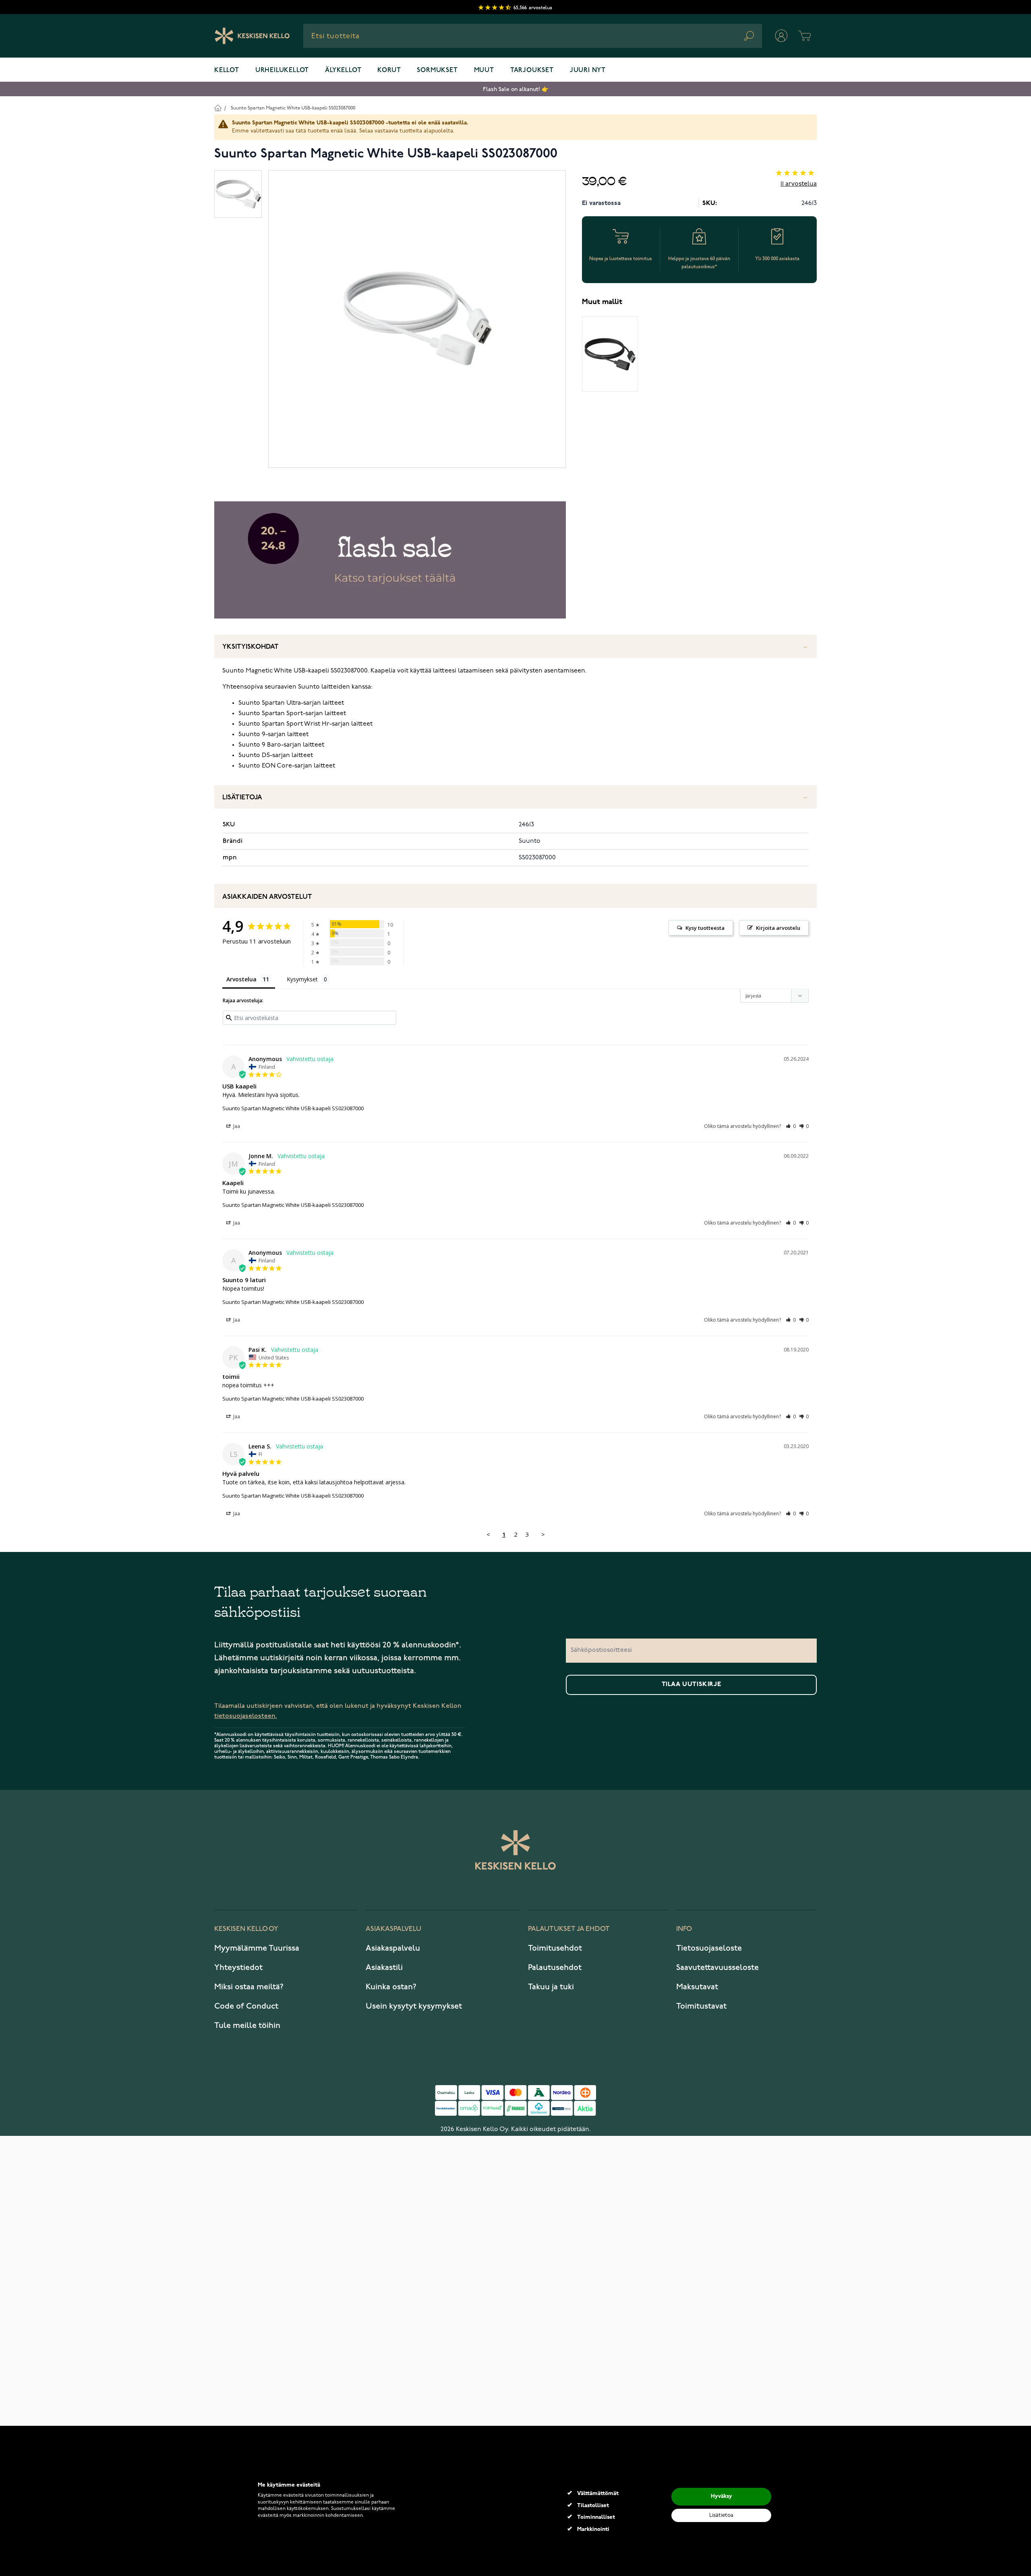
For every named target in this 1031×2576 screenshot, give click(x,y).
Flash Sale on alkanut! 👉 (516, 89)
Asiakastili (384, 1968)
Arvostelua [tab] (241, 979)
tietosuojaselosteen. (246, 1716)
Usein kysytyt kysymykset (414, 2006)
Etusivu (218, 108)
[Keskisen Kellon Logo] (252, 36)
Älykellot (343, 70)
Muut (484, 70)
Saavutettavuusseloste (717, 1968)
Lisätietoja (242, 798)
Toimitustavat (701, 2006)
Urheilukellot (282, 70)
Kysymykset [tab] (302, 979)
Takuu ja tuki (551, 1987)
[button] (791, 1126)
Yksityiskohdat (251, 647)
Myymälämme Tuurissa (257, 1948)
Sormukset (437, 70)
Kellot (227, 70)
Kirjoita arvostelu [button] (778, 928)
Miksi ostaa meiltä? (249, 1987)
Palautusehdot (555, 1968)
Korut (389, 70)
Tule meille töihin (247, 2026)
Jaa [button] (236, 1126)
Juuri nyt (588, 70)
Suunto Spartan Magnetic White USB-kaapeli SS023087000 (293, 108)
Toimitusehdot (555, 1948)
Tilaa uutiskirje (691, 1684)
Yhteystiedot (238, 1968)
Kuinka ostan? (391, 1987)
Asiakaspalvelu (393, 1948)
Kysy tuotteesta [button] (705, 928)
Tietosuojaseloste (709, 1948)
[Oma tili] (781, 36)
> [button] (543, 1534)
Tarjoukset (532, 70)
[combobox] (533, 36)
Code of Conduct (246, 2006)
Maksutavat (697, 1987)
